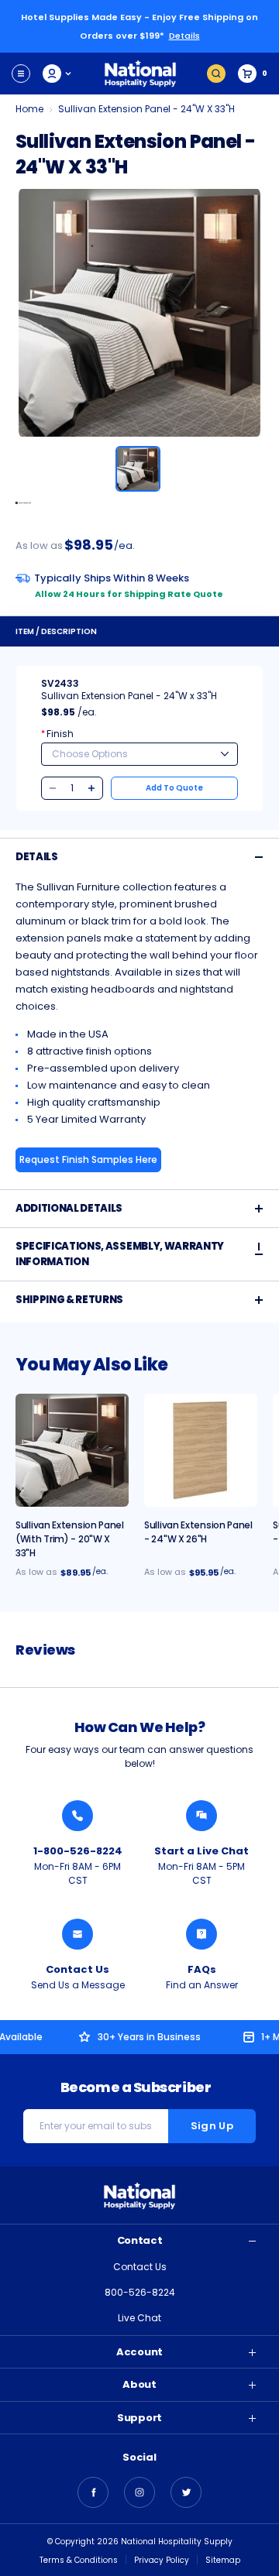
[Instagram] (139, 2492)
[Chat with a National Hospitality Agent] (201, 1816)
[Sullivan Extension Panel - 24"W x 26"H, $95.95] (201, 1450)
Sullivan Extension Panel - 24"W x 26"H (198, 1532)
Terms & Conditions (79, 2560)
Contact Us (77, 1969)
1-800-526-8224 (78, 1851)
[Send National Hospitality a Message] (77, 1934)
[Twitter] (186, 2492)
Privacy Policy (162, 2560)
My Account (58, 74)
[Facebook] (93, 2492)
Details (184, 36)
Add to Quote (174, 788)
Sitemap (223, 2560)
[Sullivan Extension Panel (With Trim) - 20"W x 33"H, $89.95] (72, 1450)
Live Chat (139, 2318)
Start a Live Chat (201, 1851)
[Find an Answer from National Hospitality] (201, 1934)
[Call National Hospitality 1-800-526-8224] (77, 1816)
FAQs (202, 1969)
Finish (57, 734)
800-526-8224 (140, 2292)
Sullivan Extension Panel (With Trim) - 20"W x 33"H (70, 1539)
